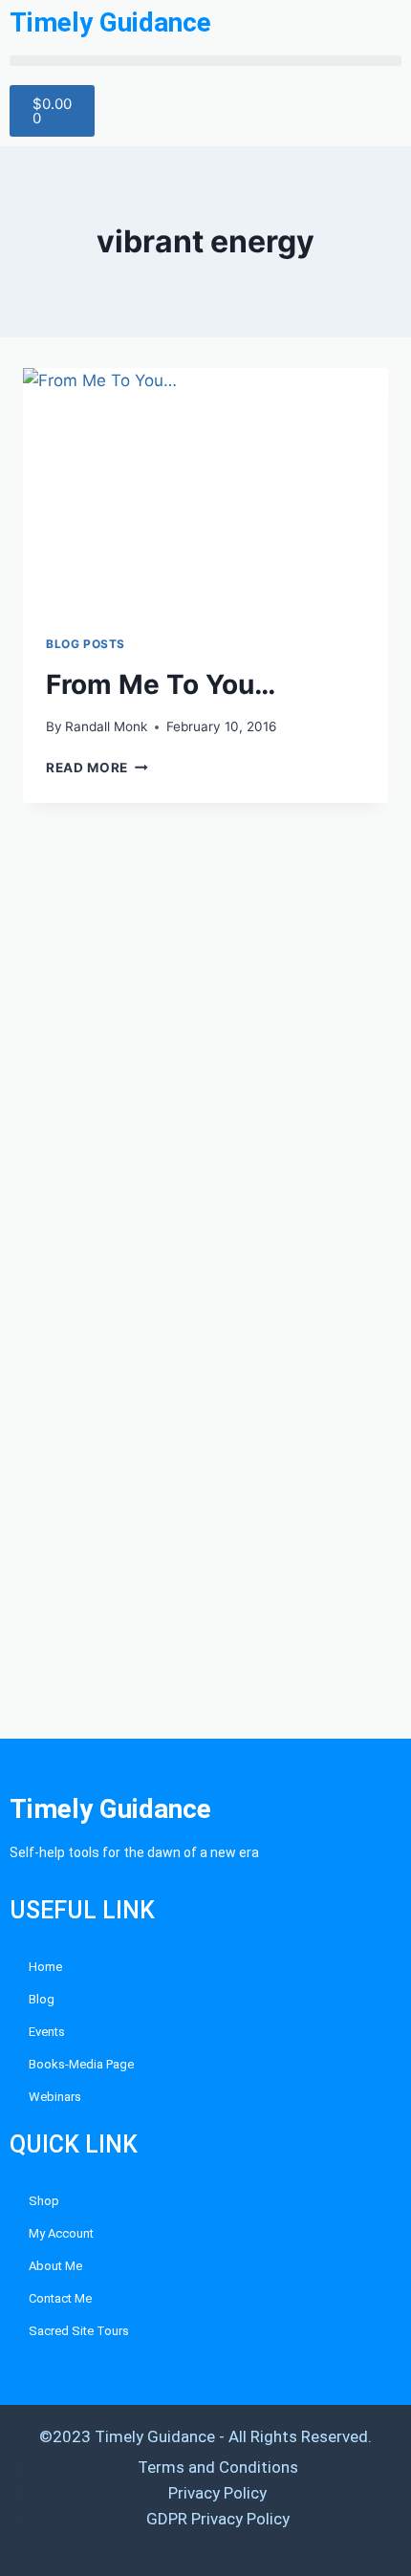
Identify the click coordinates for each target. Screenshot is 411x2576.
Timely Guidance (110, 22)
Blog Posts (86, 644)
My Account (61, 2233)
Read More (97, 768)
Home (45, 1967)
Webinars (55, 2097)
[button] (205, 61)
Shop (44, 2201)
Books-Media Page (81, 2064)
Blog (42, 1999)
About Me (55, 2266)
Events (47, 2032)
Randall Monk (106, 726)
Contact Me (60, 2298)
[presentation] (205, 490)
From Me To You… (161, 684)
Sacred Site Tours (79, 2331)
